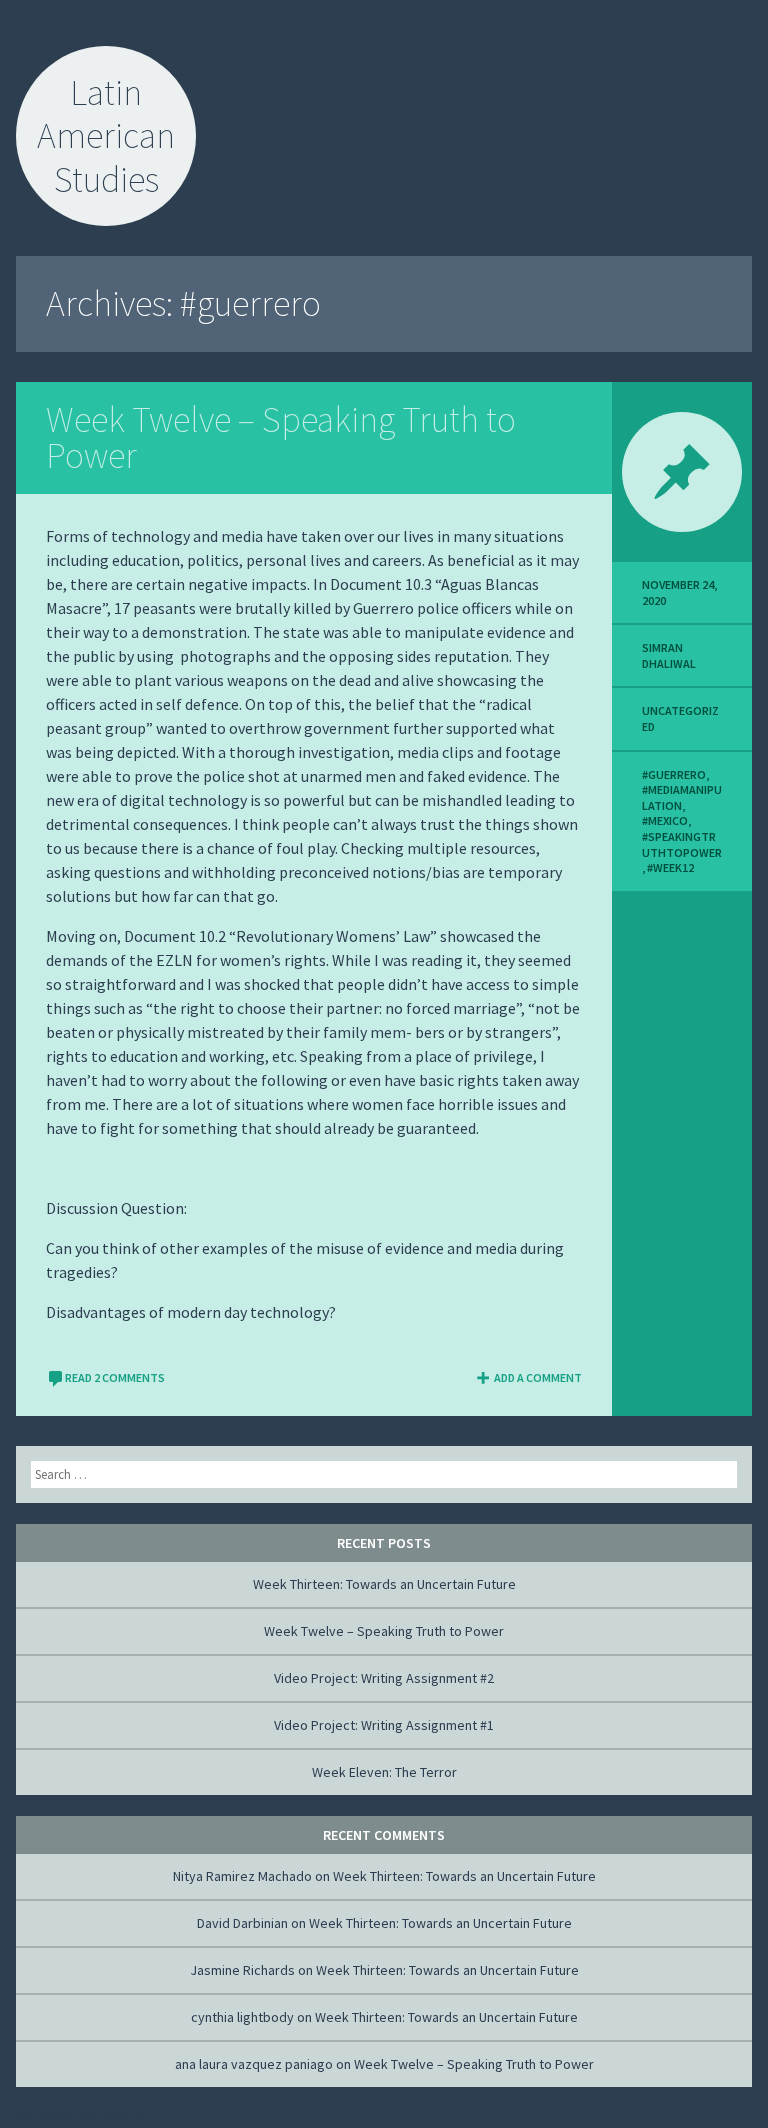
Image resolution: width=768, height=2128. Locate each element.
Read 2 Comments (115, 1377)
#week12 (670, 867)
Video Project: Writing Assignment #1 (384, 1725)
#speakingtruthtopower (682, 844)
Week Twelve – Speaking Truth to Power (281, 437)
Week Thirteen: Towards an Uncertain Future (384, 1584)
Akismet (139, 2114)
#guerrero (674, 774)
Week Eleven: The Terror (384, 1772)
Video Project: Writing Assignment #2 (384, 1678)
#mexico (665, 820)
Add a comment (538, 1377)
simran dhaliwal (669, 655)
